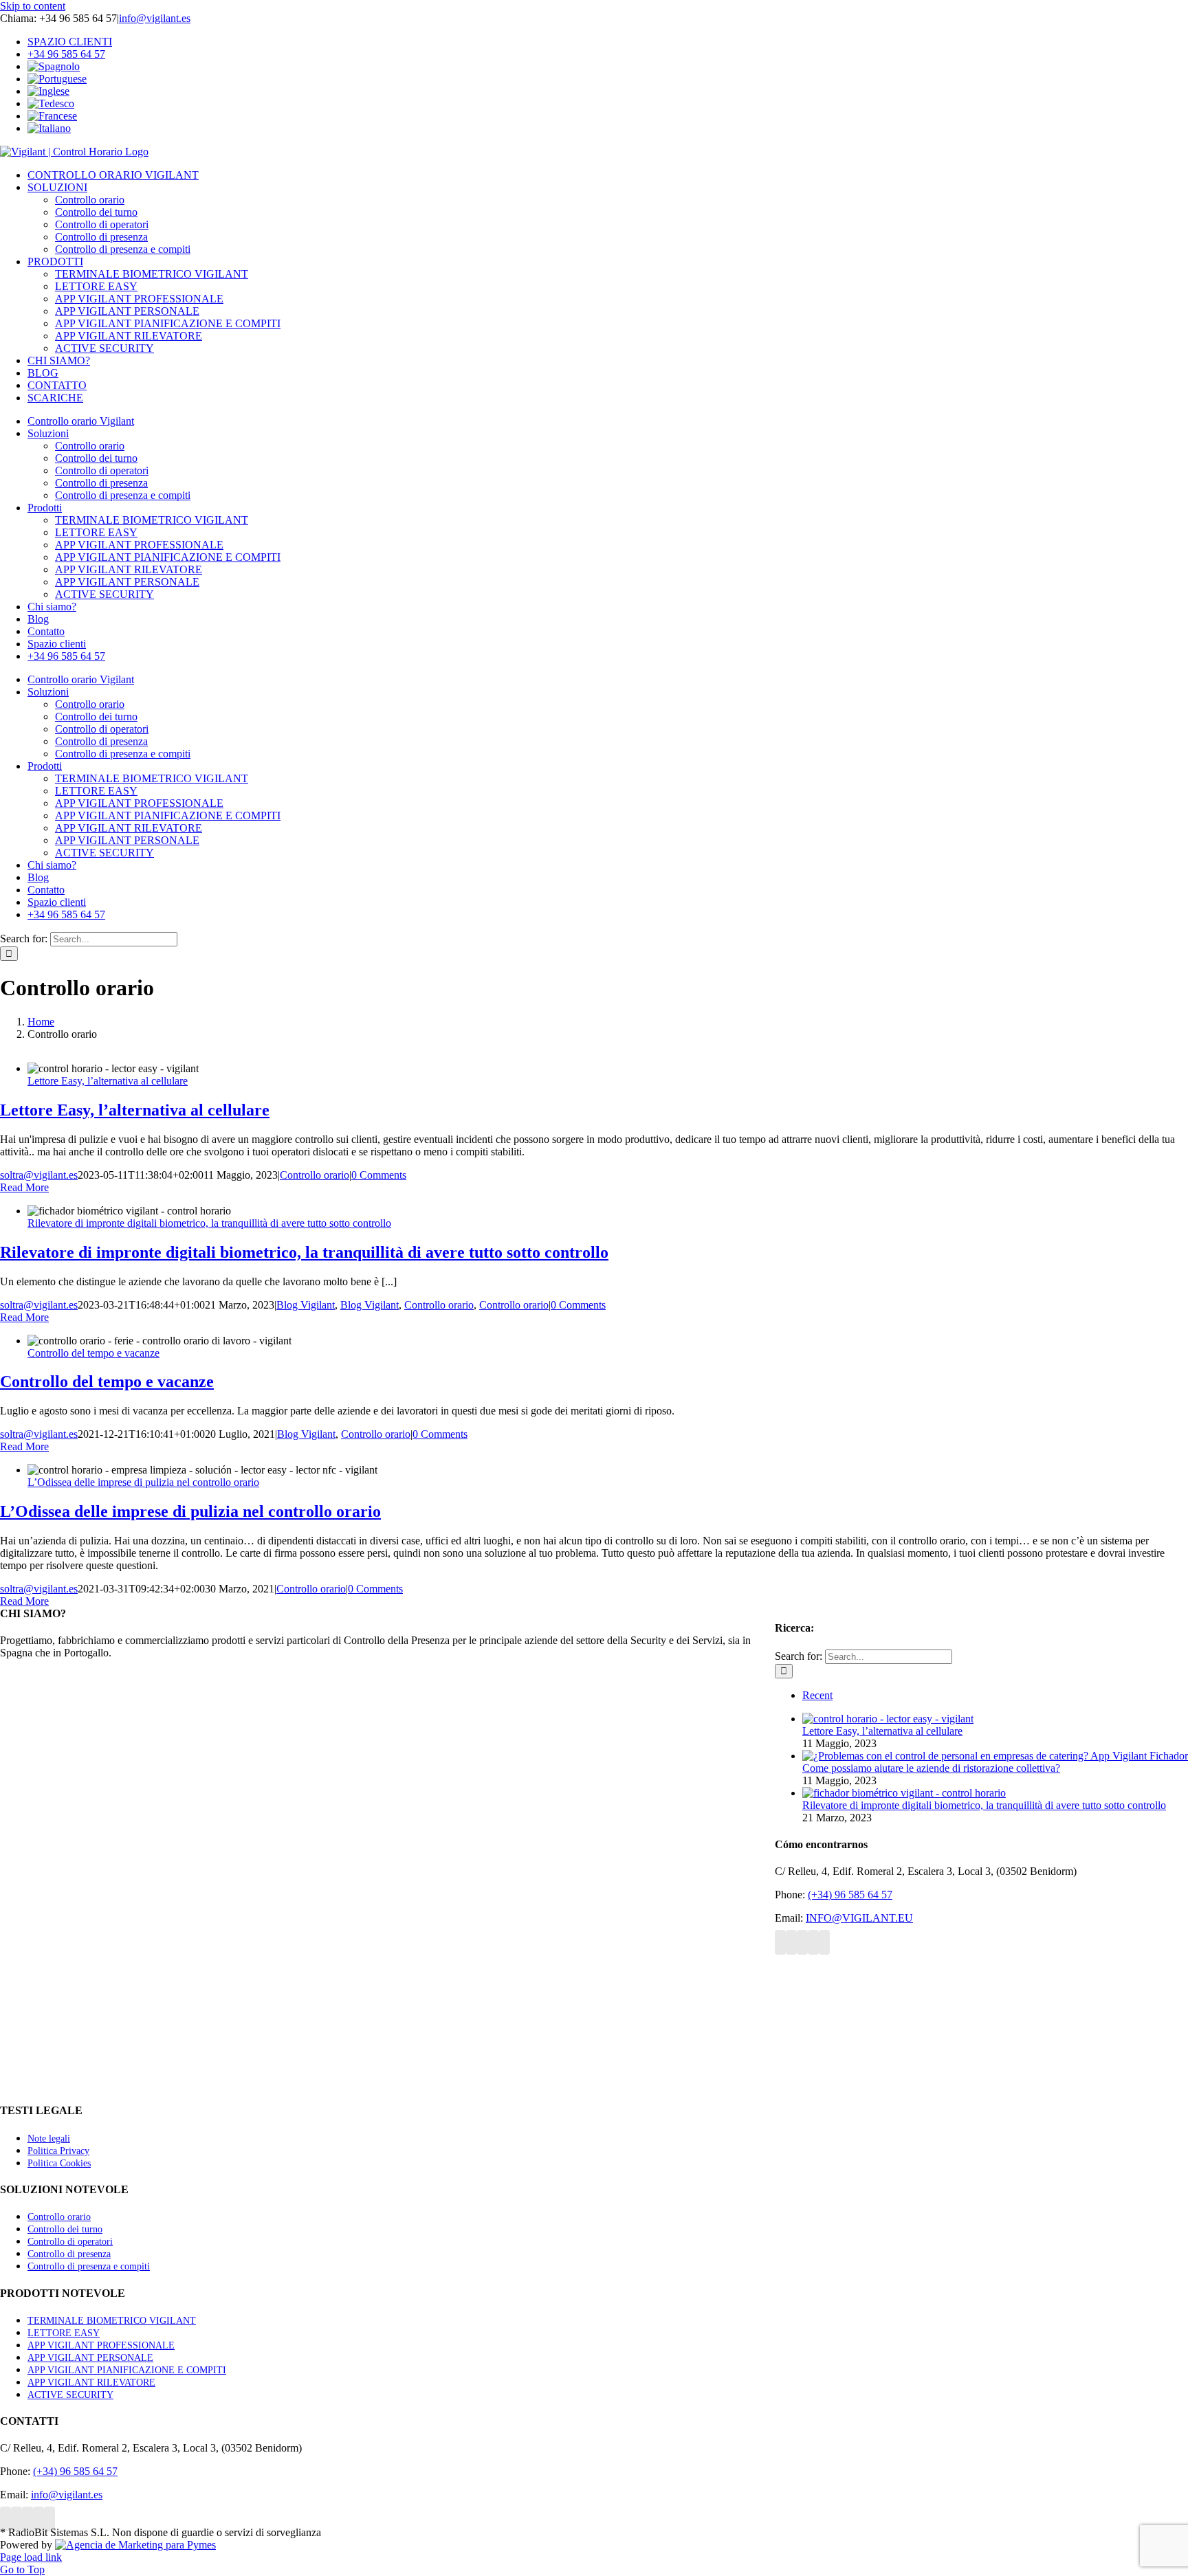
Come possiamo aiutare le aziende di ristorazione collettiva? (931, 1768)
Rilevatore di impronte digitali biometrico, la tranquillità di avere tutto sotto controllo (209, 1223)
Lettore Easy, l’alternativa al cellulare (108, 1081)
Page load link (31, 2557)
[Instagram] (813, 1942)
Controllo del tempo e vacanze (93, 1353)
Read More (24, 1187)
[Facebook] (780, 1942)
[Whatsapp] (824, 1942)
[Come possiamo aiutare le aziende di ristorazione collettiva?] (995, 1756)
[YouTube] (802, 1942)
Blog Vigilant (306, 1305)
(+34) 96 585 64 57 (850, 1895)
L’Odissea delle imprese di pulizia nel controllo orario (143, 1482)
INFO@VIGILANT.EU (859, 1918)
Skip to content (33, 6)
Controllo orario (315, 1175)
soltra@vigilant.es (39, 1175)
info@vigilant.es (155, 18)
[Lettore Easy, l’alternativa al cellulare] (888, 1719)
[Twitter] (791, 1942)
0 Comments (379, 1175)
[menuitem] (608, 67)
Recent (817, 1695)
